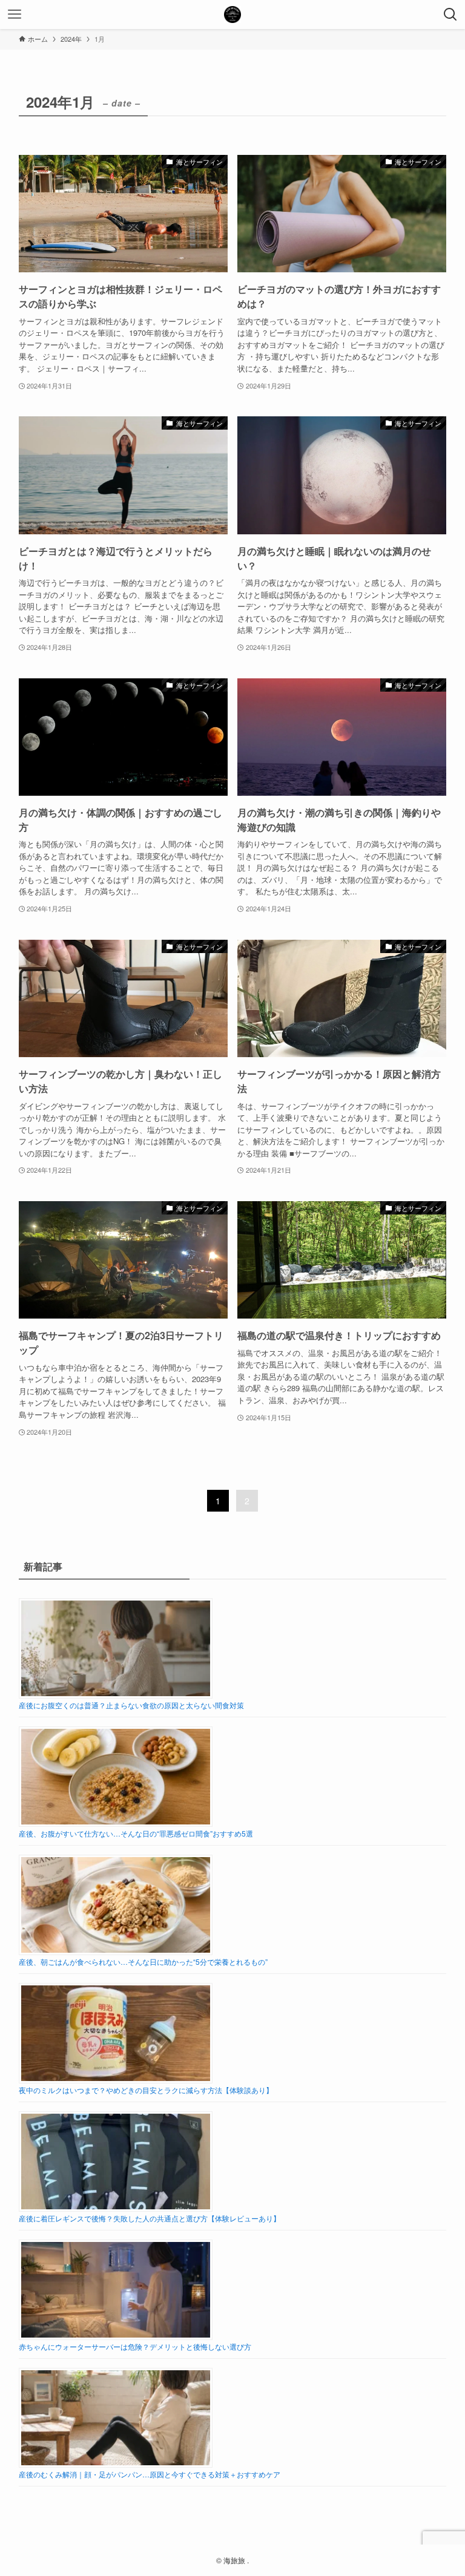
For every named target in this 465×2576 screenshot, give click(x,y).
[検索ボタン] (450, 15)
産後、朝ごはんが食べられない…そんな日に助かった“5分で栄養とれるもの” (143, 1961)
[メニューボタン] (15, 15)
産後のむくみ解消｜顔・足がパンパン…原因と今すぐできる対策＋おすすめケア (150, 2474)
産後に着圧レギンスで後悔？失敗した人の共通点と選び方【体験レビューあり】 (150, 2218)
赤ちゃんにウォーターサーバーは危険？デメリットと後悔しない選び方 (135, 2346)
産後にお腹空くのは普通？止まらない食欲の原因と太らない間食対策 (131, 1705)
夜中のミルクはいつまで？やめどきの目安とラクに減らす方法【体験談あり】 (146, 2090)
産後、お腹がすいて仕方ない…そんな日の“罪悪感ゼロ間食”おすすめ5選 (136, 1833)
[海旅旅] (232, 15)
